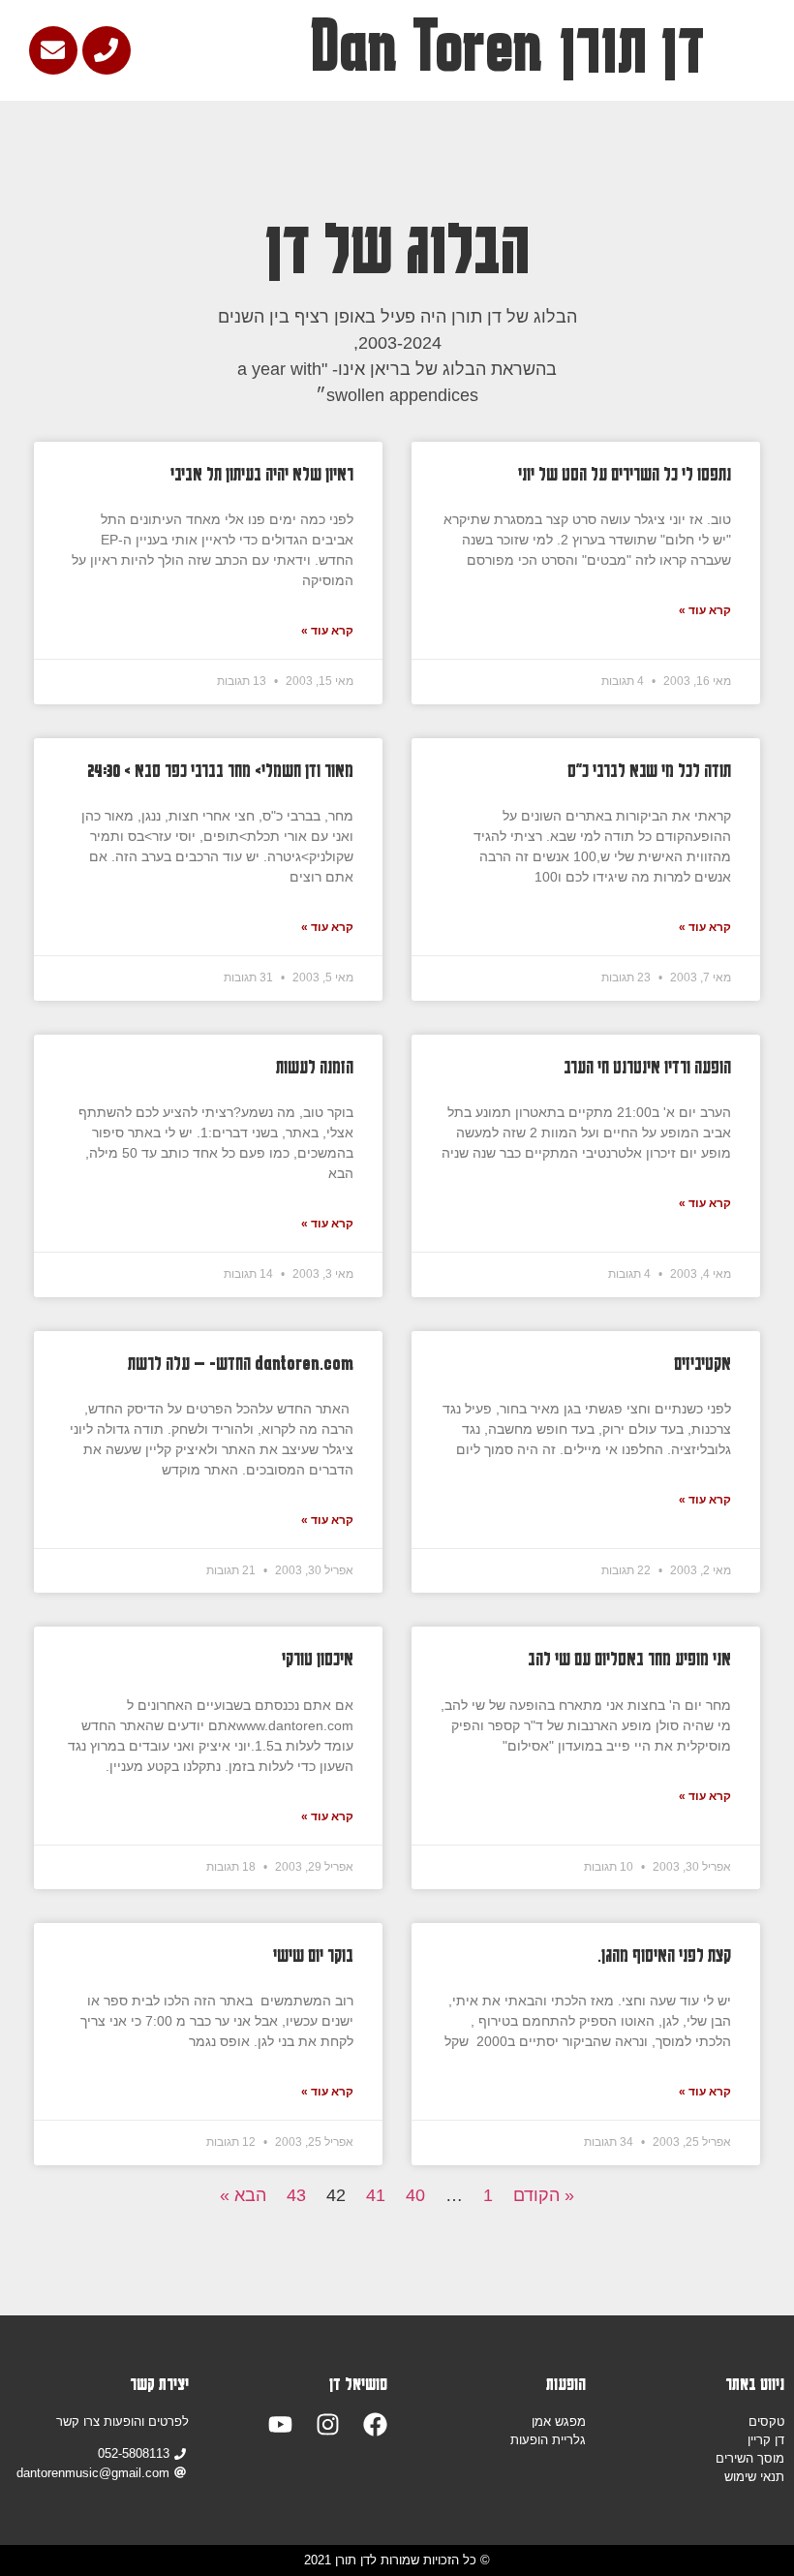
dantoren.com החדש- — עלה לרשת (241, 1363)
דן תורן (632, 47)
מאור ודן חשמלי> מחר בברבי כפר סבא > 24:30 (220, 770)
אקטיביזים (702, 1363)
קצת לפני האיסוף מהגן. (664, 1955)
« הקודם (544, 2195)
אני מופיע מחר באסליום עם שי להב (629, 1658)
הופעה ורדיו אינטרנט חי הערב (647, 1066)
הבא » (243, 2195)
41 (376, 2195)
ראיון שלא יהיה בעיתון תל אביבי (262, 473)
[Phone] (107, 50)
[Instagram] (328, 2424)
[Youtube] (280, 2424)
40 (415, 2195)
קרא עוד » (705, 610)
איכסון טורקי (318, 1658)
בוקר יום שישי (313, 1955)
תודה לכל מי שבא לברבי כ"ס (649, 770)
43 (296, 2195)
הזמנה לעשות (315, 1066)
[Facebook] (375, 2424)
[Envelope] (53, 50)
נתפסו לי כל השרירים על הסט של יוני (625, 473)
